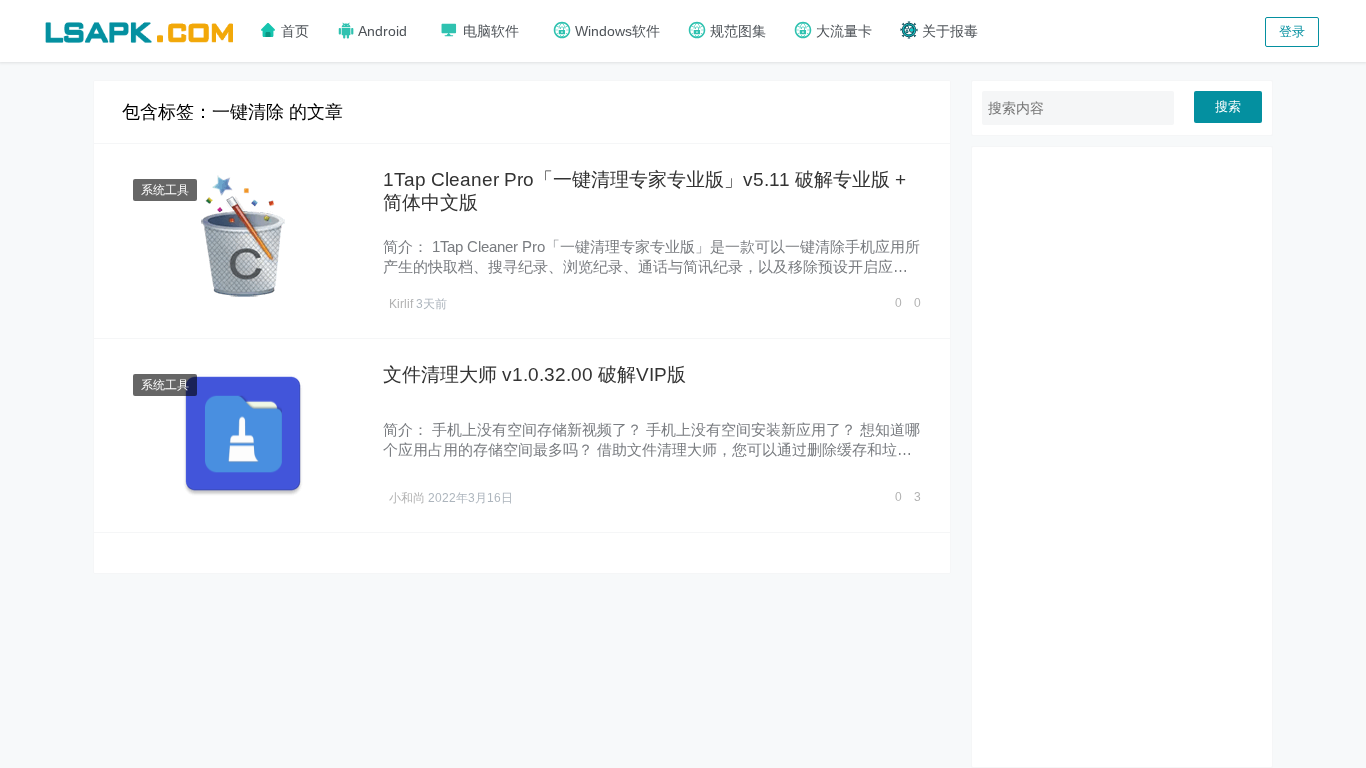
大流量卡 (842, 31)
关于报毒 (948, 31)
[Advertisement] (1122, 457)
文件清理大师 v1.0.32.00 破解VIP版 (534, 374)
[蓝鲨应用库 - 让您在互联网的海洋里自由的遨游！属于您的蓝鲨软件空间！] (139, 29)
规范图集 (736, 31)
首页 (293, 31)
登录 (1292, 31)
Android (381, 31)
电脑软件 (489, 31)
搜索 (1228, 106)
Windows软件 (615, 31)
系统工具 (165, 190)
